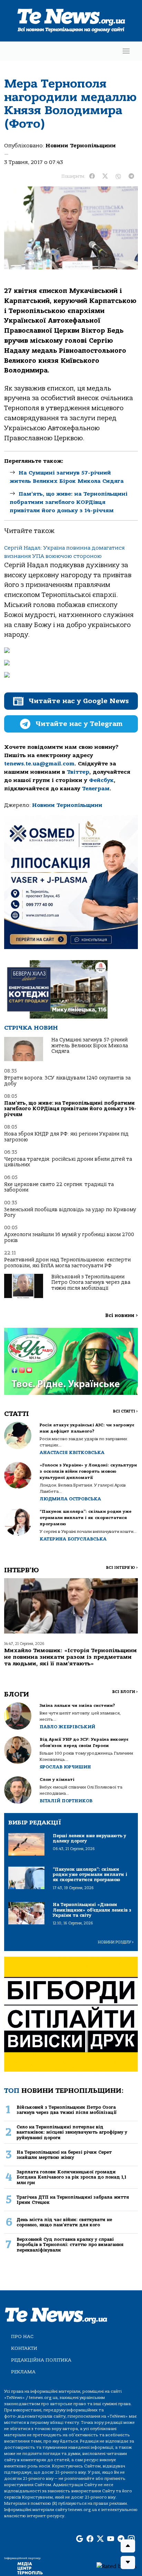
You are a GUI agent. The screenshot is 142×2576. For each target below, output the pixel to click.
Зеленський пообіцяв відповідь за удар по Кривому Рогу (70, 1212)
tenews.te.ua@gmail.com (39, 764)
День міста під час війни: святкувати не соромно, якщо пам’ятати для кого (64, 2222)
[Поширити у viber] (118, 176)
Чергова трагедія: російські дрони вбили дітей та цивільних (68, 1162)
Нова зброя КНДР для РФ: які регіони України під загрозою (66, 1137)
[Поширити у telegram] (131, 176)
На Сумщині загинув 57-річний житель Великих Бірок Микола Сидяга (90, 1046)
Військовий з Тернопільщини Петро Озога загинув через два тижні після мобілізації (91, 1282)
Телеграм (96, 789)
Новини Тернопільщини (81, 146)
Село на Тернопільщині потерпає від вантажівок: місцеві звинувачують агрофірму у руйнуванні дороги (72, 2132)
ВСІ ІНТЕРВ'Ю (122, 1568)
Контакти (24, 2348)
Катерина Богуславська (73, 1539)
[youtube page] (111, 2539)
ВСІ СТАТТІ (125, 1411)
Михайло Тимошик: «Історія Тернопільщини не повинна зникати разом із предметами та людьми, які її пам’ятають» (70, 1657)
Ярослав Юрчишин (65, 1767)
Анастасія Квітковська (72, 1452)
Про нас (22, 2336)
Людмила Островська (70, 1499)
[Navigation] (126, 51)
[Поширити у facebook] (92, 176)
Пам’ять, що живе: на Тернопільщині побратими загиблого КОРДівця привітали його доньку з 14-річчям (69, 502)
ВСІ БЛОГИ (125, 1692)
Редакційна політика (41, 2360)
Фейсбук (101, 780)
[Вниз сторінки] (128, 2563)
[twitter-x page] (100, 2539)
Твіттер (78, 772)
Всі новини (121, 1315)
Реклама (23, 2372)
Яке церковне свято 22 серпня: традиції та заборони (59, 1187)
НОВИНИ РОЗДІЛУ (116, 1942)
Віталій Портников (66, 1801)
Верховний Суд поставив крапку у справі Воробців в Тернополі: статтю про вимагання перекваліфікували (70, 2245)
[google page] (80, 2539)
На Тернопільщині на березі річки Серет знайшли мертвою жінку (64, 2155)
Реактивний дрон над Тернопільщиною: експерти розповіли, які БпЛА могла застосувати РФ (67, 1263)
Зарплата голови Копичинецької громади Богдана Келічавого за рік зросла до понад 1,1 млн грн (71, 2177)
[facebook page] (90, 2539)
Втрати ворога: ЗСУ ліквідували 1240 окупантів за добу (67, 1081)
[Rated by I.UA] (116, 2566)
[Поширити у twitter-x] (105, 176)
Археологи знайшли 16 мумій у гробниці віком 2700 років (69, 1237)
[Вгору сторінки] (128, 2546)
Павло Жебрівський (67, 1727)
